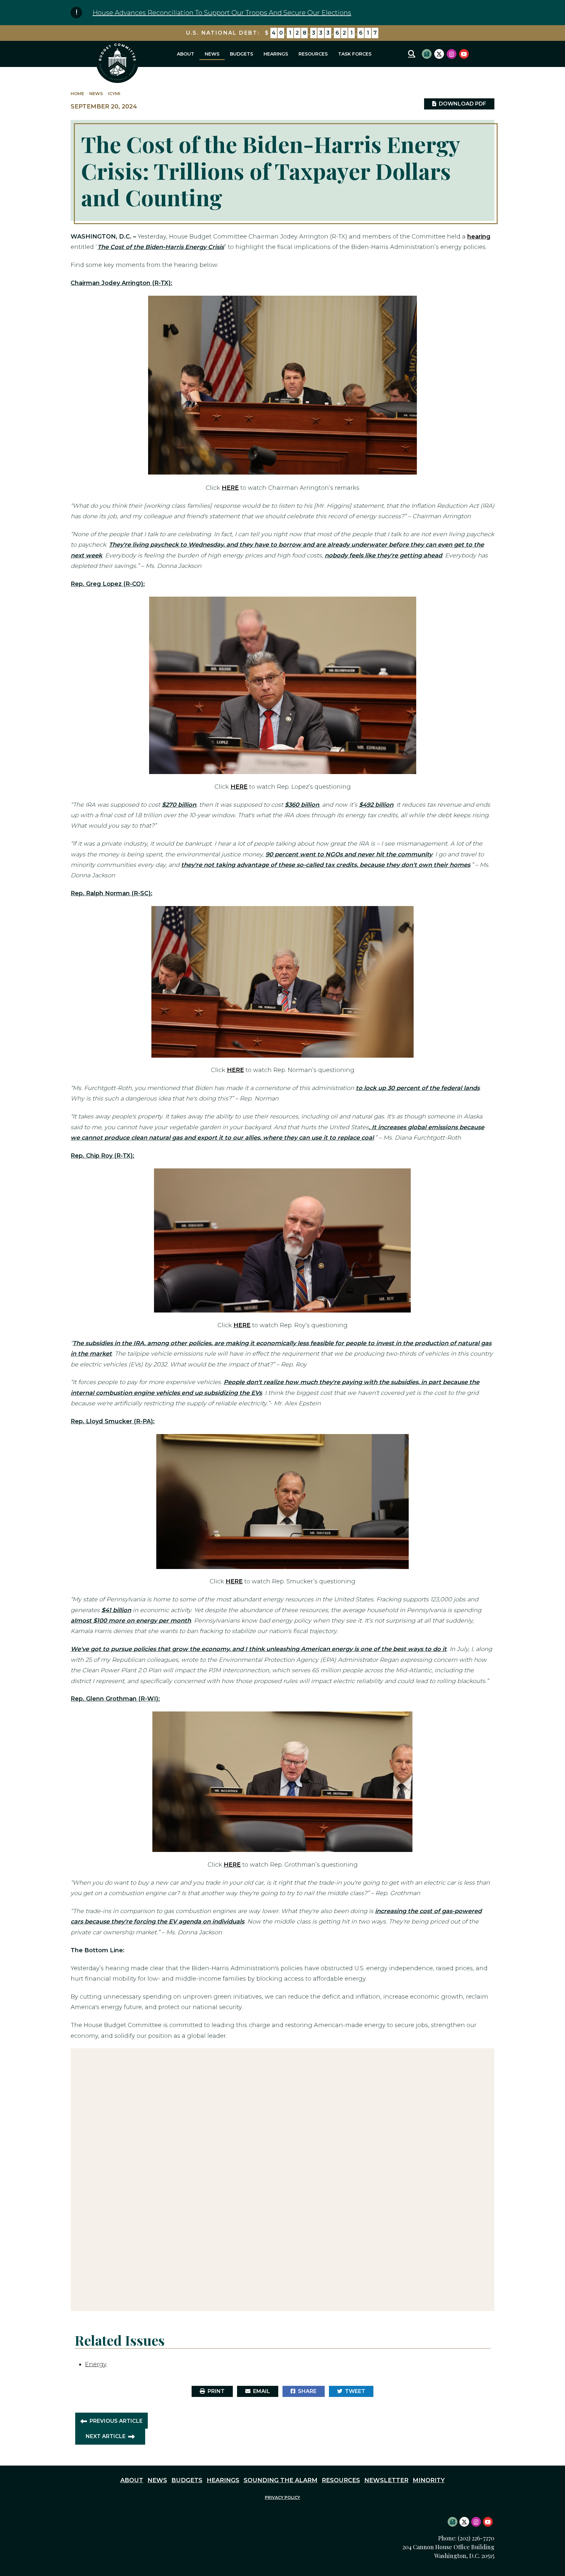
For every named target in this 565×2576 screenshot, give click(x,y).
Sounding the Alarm (281, 2480)
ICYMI (114, 94)
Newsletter (386, 2480)
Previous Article (116, 2421)
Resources (313, 54)
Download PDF (461, 104)
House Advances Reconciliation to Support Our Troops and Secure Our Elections (222, 13)
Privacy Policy (282, 2497)
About (186, 54)
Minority (429, 2480)
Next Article (106, 2436)
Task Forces (355, 54)
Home (77, 94)
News (212, 54)
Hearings (276, 54)
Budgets (241, 54)
